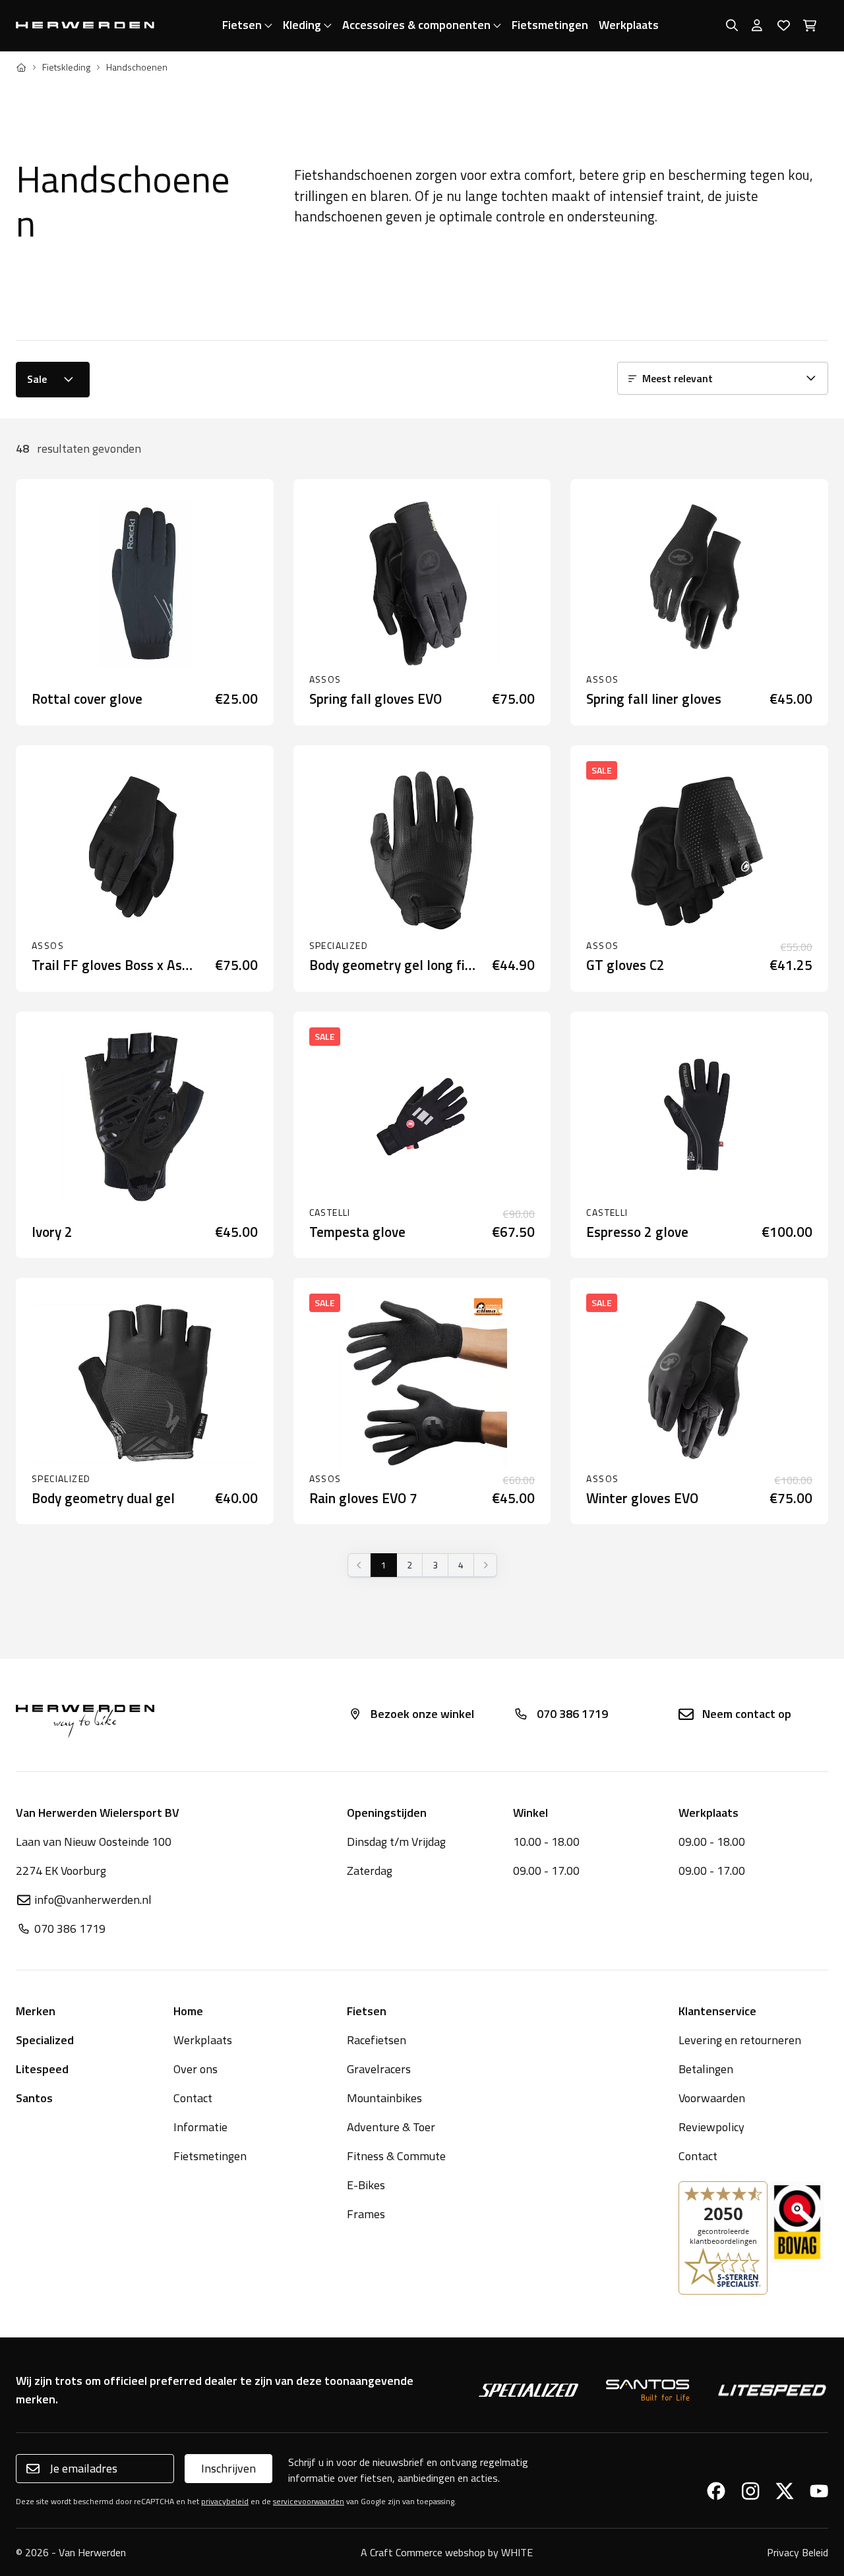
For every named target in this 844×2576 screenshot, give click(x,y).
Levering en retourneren (740, 2040)
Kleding (302, 25)
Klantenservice (717, 2011)
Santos (34, 2098)
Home (188, 2011)
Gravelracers (379, 2069)
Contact (193, 2098)
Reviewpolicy (711, 2127)
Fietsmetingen (550, 25)
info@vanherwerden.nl (93, 1900)
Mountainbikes (384, 2098)
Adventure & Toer (391, 2127)
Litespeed (42, 2069)
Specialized (45, 2040)
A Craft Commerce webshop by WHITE (447, 2552)
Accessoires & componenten (416, 25)
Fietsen (242, 25)
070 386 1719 (572, 1714)
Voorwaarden (712, 2098)
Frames (366, 2214)
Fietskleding (66, 67)
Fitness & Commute (396, 2156)
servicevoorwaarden (309, 2501)
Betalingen (706, 2069)
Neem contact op (747, 1714)
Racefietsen (377, 2040)
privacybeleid (225, 2501)
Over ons (196, 2069)
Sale (37, 379)
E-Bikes (366, 2185)
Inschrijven (228, 2468)
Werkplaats (629, 25)
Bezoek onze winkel (422, 1714)
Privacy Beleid (798, 2552)
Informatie (200, 2127)
